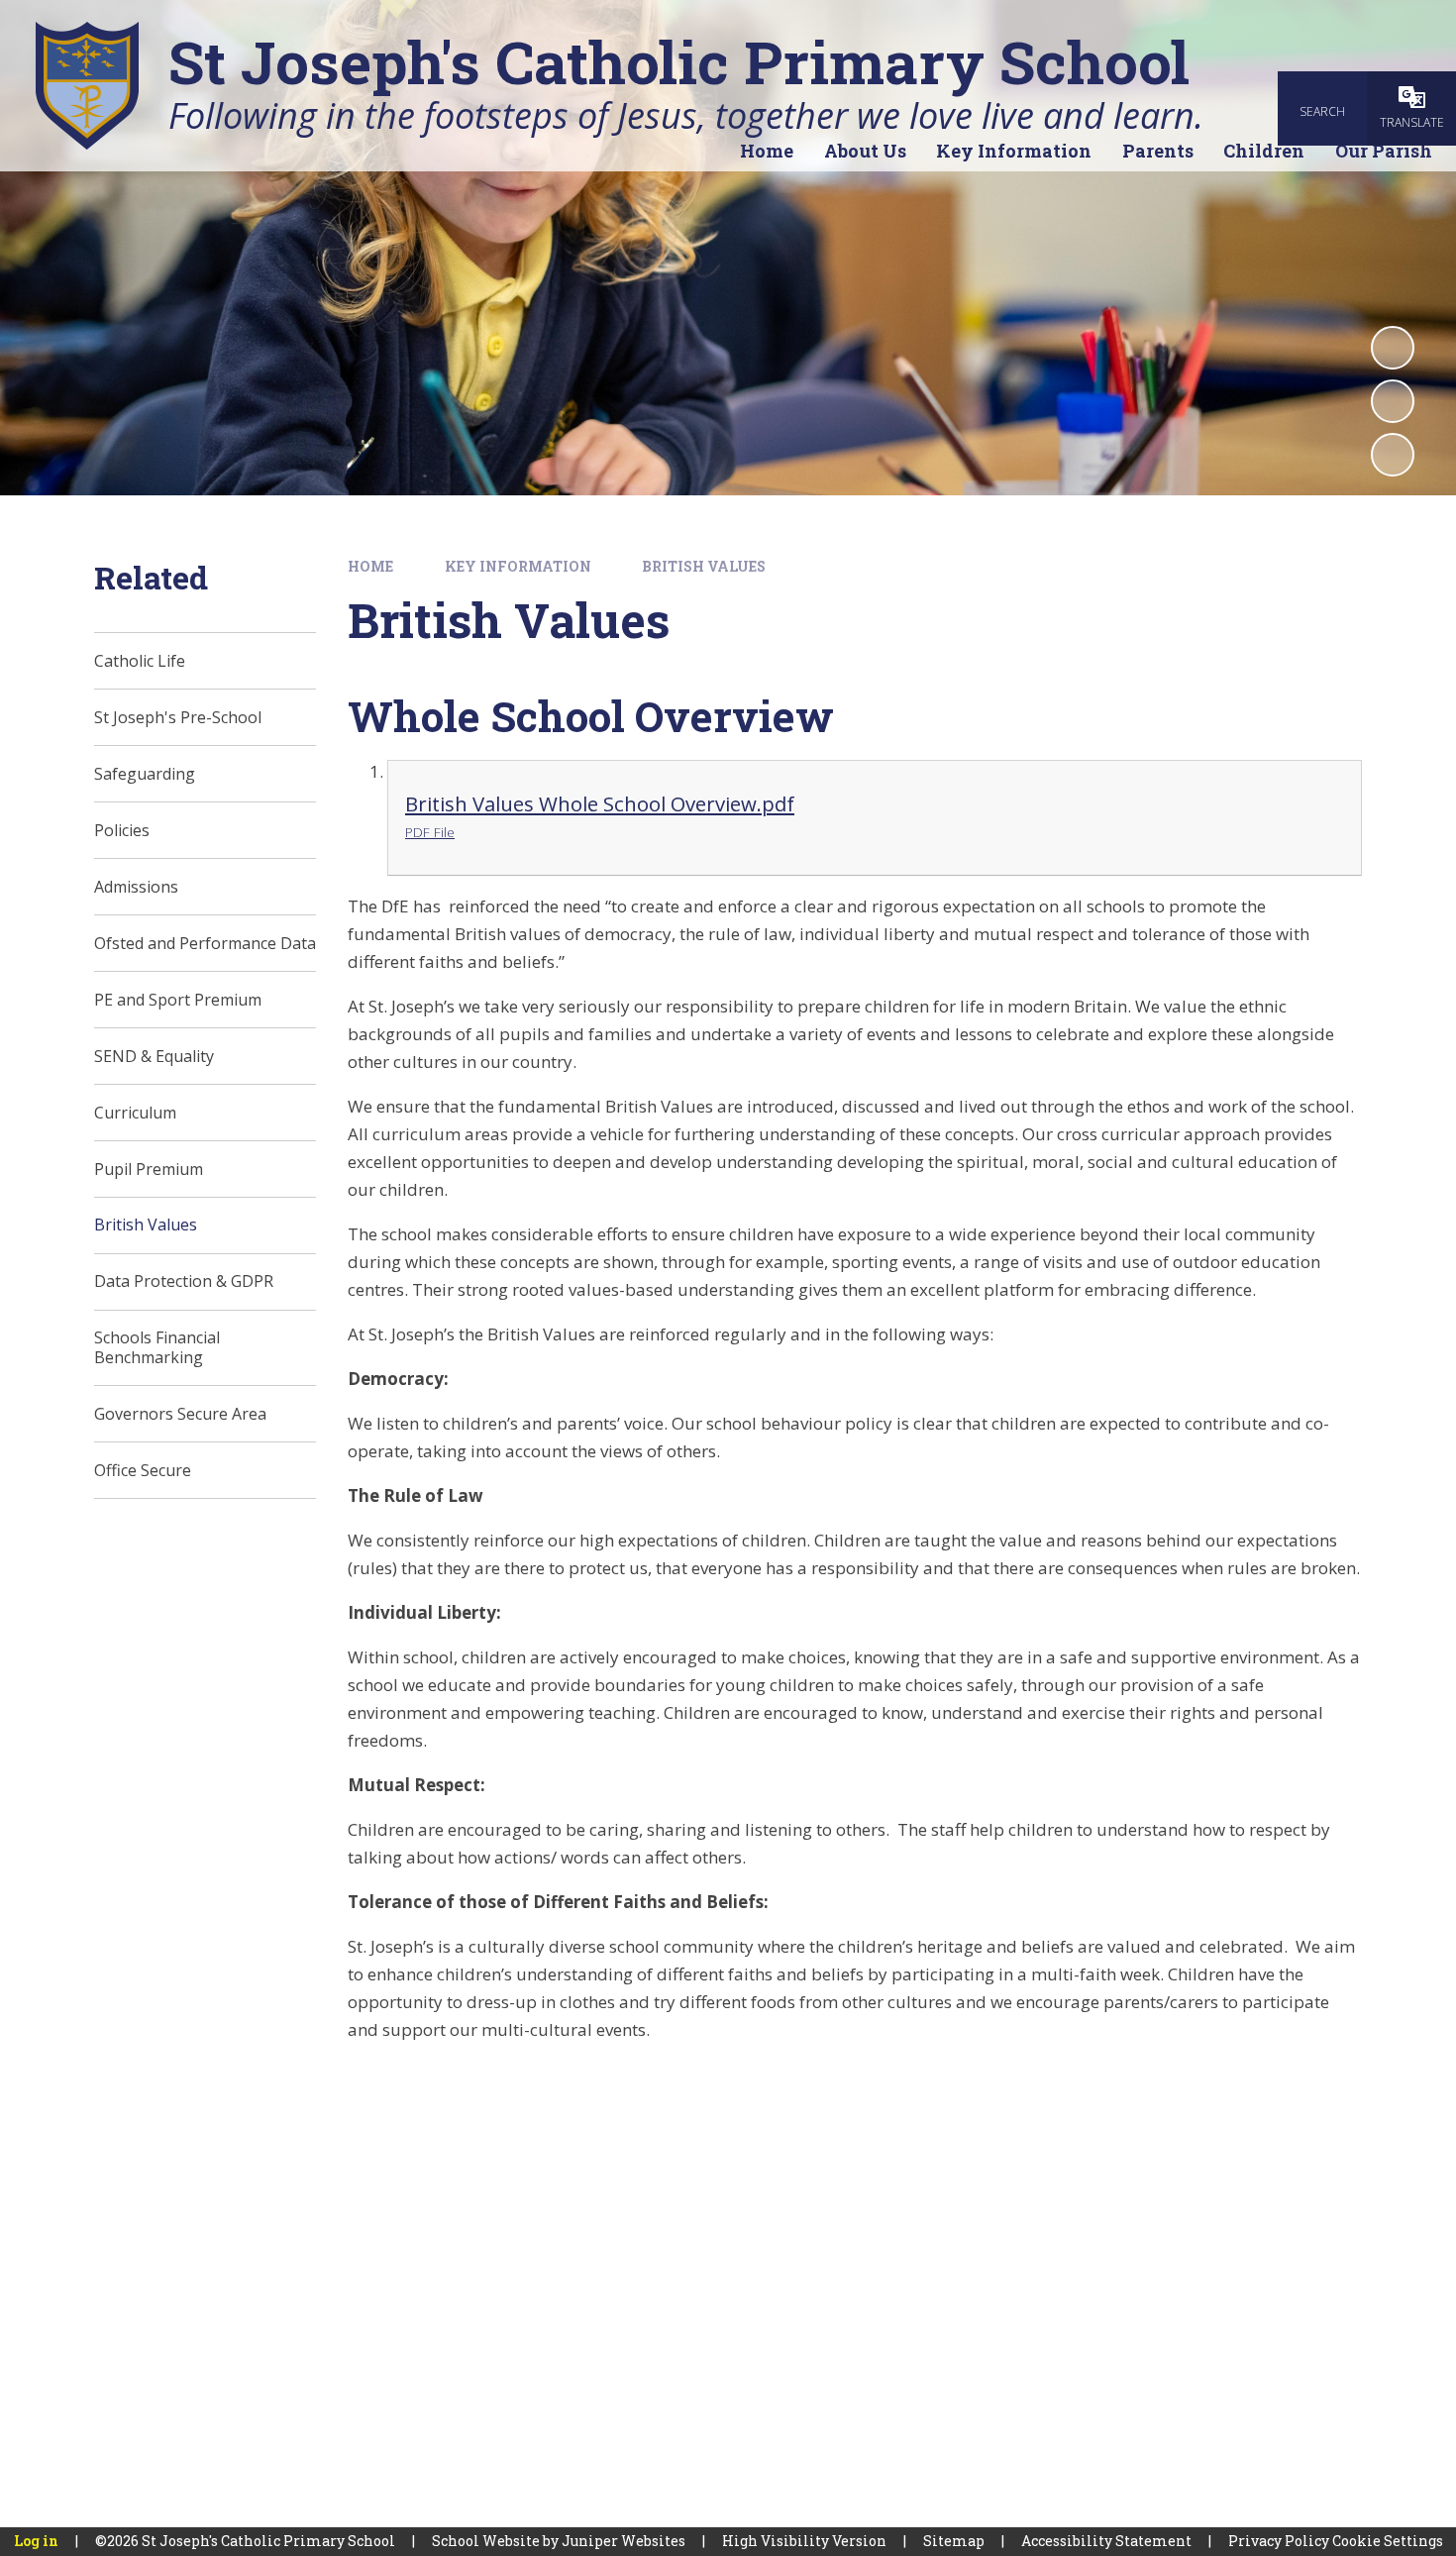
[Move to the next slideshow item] (1393, 455)
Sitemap (954, 2541)
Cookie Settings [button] (1388, 2541)
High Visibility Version (804, 2541)
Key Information (518, 566)
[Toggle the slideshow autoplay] (1393, 348)
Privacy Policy (1279, 2541)
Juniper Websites (624, 2541)
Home (370, 566)
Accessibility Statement (1106, 2541)
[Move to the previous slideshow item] (1393, 401)
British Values (704, 566)
